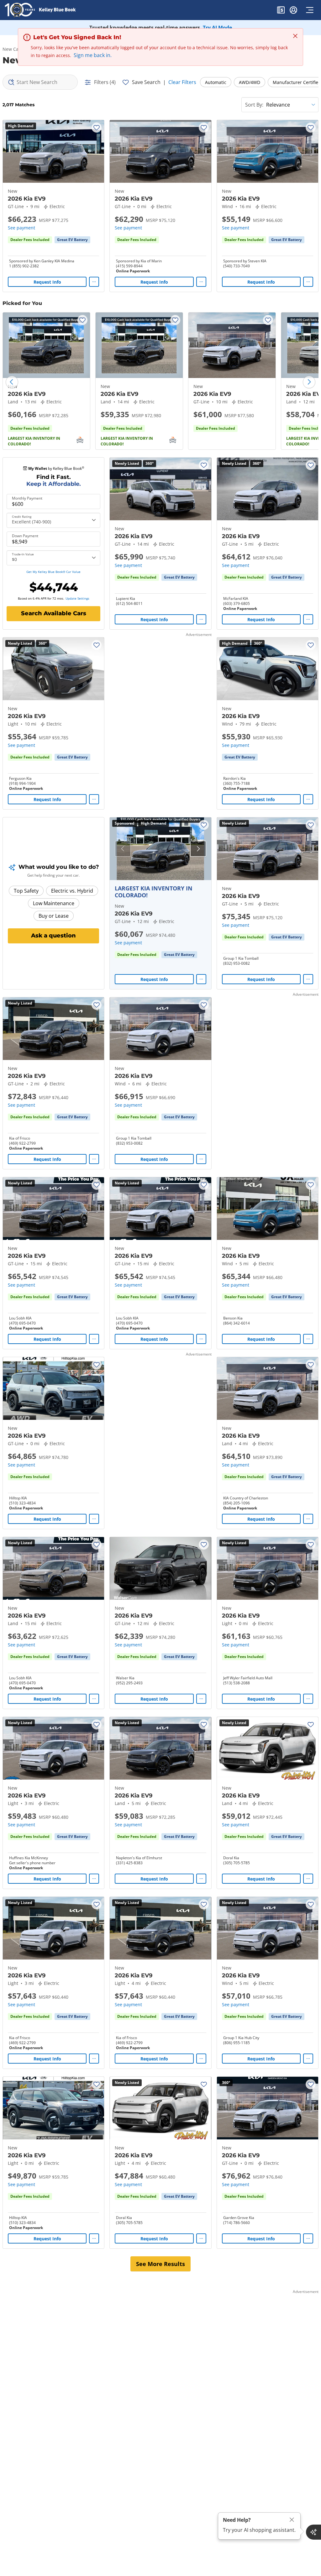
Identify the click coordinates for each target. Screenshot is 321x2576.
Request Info (47, 282)
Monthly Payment (27, 498)
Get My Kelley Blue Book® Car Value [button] (53, 572)
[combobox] (40, 82)
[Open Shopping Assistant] (313, 2532)
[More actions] (94, 282)
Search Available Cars (54, 613)
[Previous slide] (12, 382)
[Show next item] (198, 849)
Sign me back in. (93, 55)
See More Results (160, 2264)
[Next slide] (309, 382)
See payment (21, 228)
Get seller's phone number (32, 1863)
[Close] (292, 2520)
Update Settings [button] (77, 598)
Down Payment (25, 536)
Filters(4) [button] (105, 82)
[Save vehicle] (97, 128)
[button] (281, 11)
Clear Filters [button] (182, 82)
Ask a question (53, 936)
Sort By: (254, 105)
